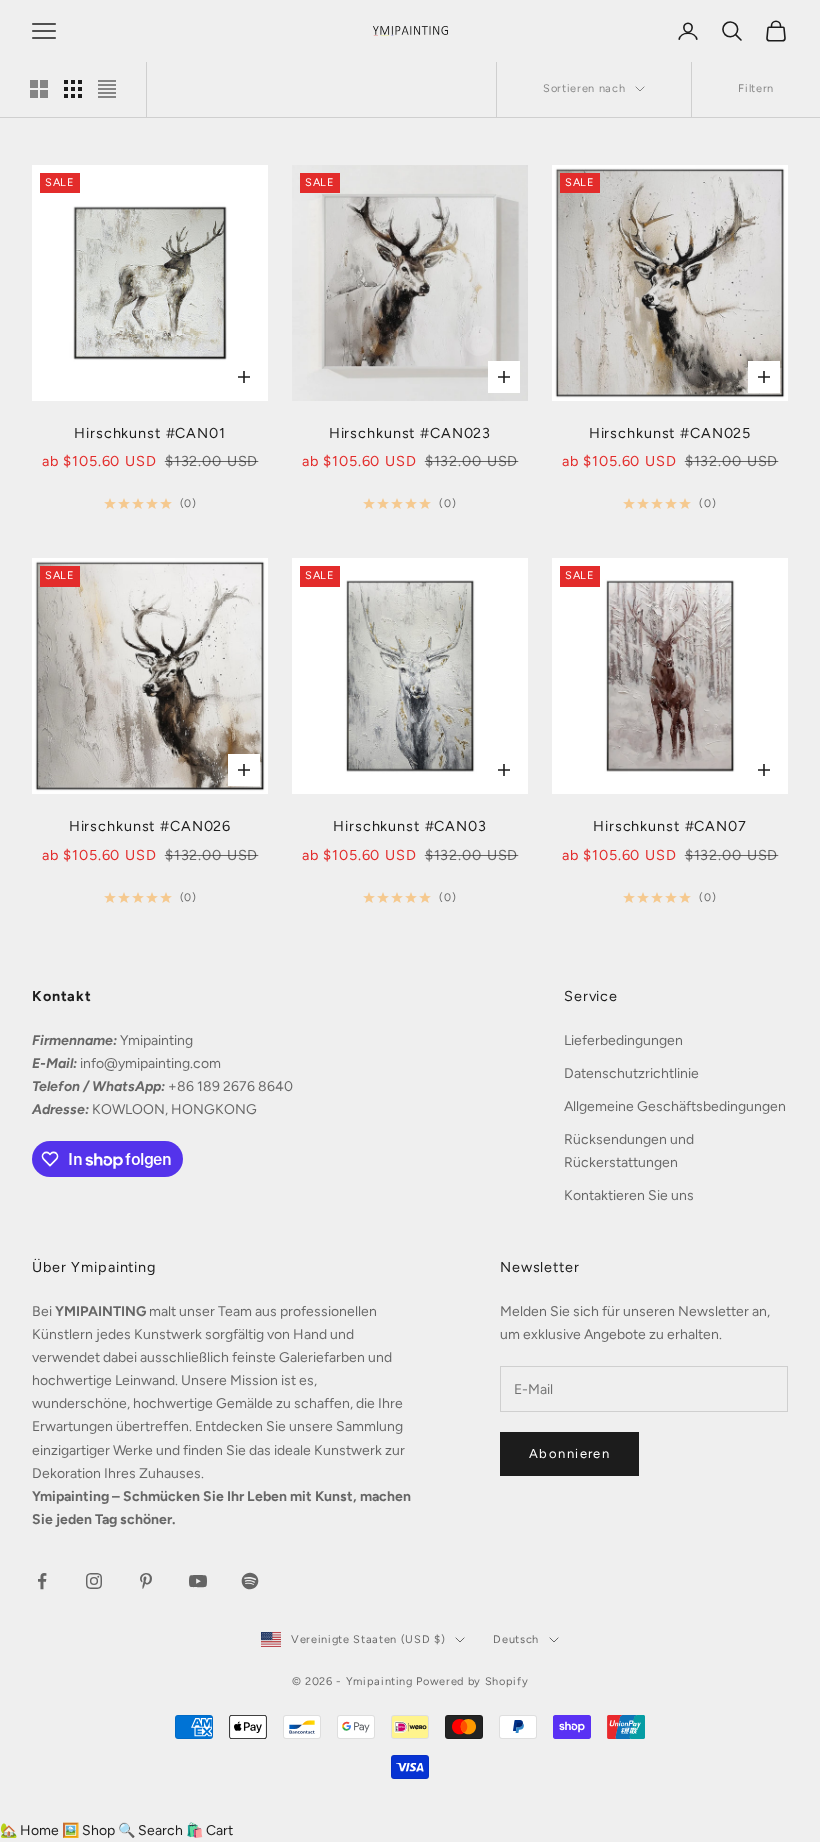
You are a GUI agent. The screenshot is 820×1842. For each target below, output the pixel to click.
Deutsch (516, 1639)
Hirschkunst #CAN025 (670, 433)
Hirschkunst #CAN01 (150, 433)
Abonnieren (569, 1453)
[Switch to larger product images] (39, 89)
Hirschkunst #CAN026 (150, 826)
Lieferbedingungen (623, 1040)
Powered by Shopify (472, 1681)
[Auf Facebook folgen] (42, 1581)
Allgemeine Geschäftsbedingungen (675, 1106)
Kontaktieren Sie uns (629, 1195)
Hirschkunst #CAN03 (410, 826)
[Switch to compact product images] (107, 89)
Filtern (756, 88)
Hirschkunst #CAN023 (410, 433)
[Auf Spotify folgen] (250, 1581)
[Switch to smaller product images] (73, 89)
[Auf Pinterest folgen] (146, 1581)
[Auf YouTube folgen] (198, 1581)
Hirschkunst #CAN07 (670, 826)
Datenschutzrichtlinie (631, 1073)
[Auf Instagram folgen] (94, 1581)
